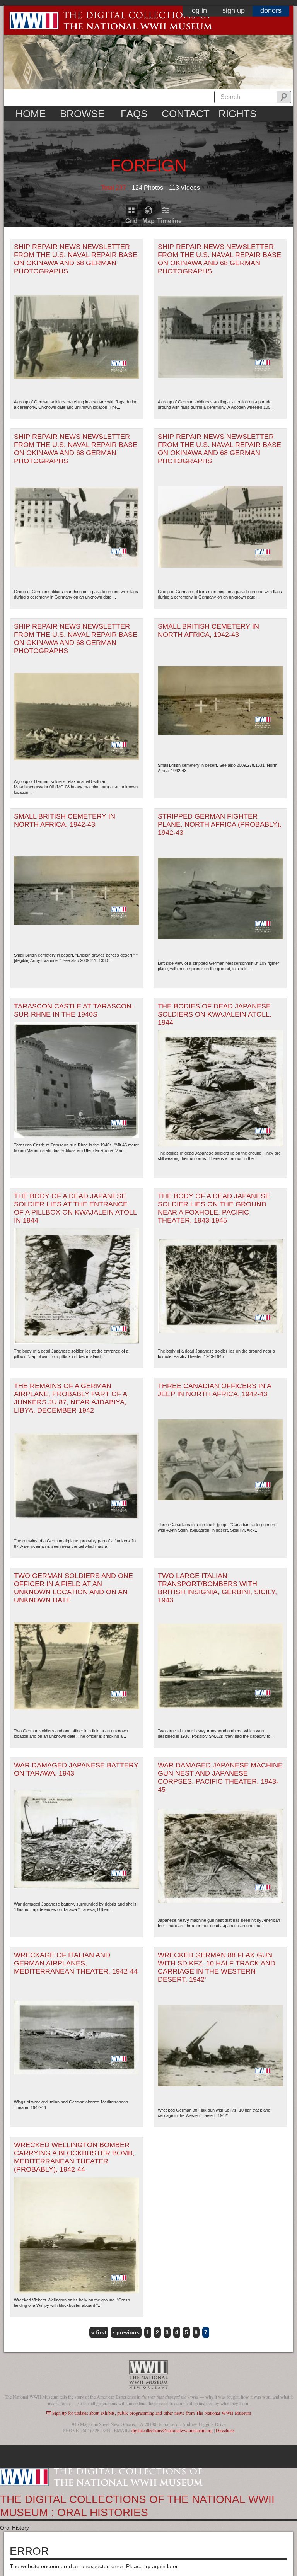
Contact (186, 114)
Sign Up (234, 10)
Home (31, 114)
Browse (82, 114)
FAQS (134, 114)
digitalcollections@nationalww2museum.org (172, 2430)
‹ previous (126, 2332)
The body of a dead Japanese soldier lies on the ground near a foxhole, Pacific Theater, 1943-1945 (214, 1208)
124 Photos (148, 188)
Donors (271, 10)
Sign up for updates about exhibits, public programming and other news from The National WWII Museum (152, 2413)
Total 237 (114, 188)
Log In (199, 10)
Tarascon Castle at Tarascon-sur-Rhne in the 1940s (74, 1010)
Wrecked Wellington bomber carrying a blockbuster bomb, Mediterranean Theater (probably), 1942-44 (74, 2157)
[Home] (101, 2476)
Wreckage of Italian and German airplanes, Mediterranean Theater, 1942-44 (76, 1963)
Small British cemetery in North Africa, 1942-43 (208, 630)
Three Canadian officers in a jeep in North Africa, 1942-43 (215, 1390)
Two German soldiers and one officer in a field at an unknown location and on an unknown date (73, 1588)
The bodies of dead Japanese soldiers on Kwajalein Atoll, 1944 (215, 1014)
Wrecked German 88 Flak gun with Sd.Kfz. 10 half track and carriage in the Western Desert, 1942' (217, 1967)
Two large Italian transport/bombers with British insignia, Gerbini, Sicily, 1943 (217, 1588)
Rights (237, 114)
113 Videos (184, 188)
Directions (225, 2430)
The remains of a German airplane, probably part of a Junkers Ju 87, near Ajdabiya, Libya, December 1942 (71, 1398)
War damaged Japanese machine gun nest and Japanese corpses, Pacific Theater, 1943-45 (220, 1777)
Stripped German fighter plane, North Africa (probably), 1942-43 (220, 824)
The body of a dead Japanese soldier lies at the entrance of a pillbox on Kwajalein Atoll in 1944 (75, 1208)
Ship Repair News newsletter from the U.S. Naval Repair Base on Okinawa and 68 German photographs (76, 259)
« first (99, 2332)
